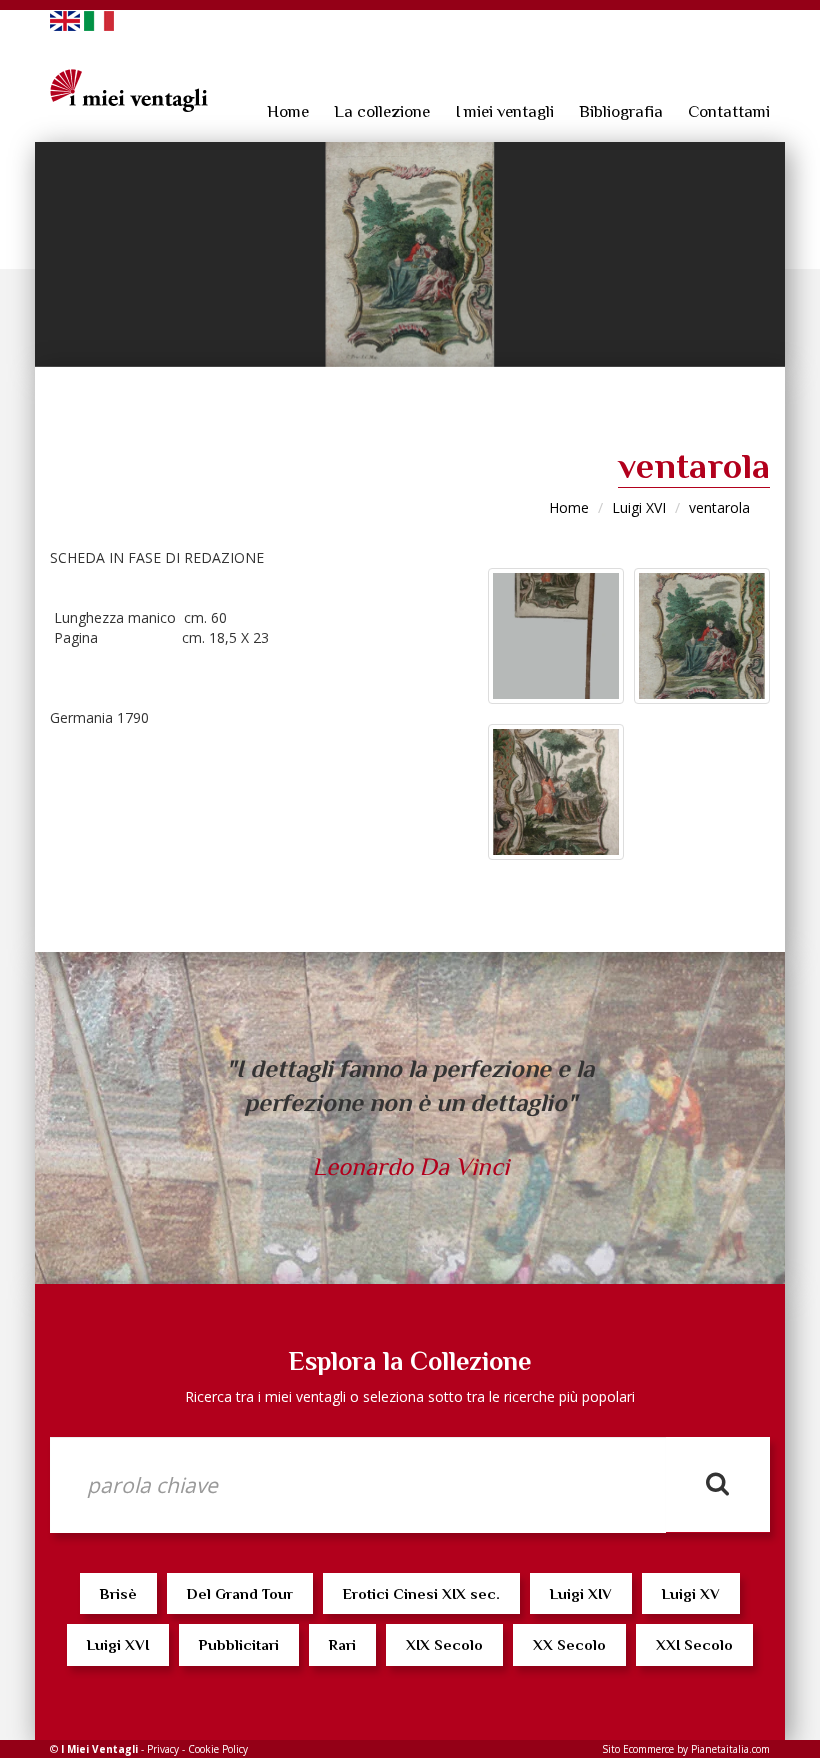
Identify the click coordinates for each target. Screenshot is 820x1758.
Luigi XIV (581, 1593)
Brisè (118, 1593)
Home (288, 111)
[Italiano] (99, 19)
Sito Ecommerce (638, 1749)
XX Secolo (569, 1644)
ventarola (719, 507)
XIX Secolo (444, 1644)
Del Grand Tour (240, 1593)
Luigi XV (691, 1593)
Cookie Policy (218, 1749)
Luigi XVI (639, 507)
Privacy (163, 1749)
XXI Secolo (694, 1644)
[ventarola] (410, 254)
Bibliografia (621, 111)
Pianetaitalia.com (730, 1749)
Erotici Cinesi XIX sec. (421, 1593)
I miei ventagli (504, 111)
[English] (65, 19)
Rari (342, 1644)
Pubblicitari (239, 1644)
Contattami (729, 111)
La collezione (382, 111)
